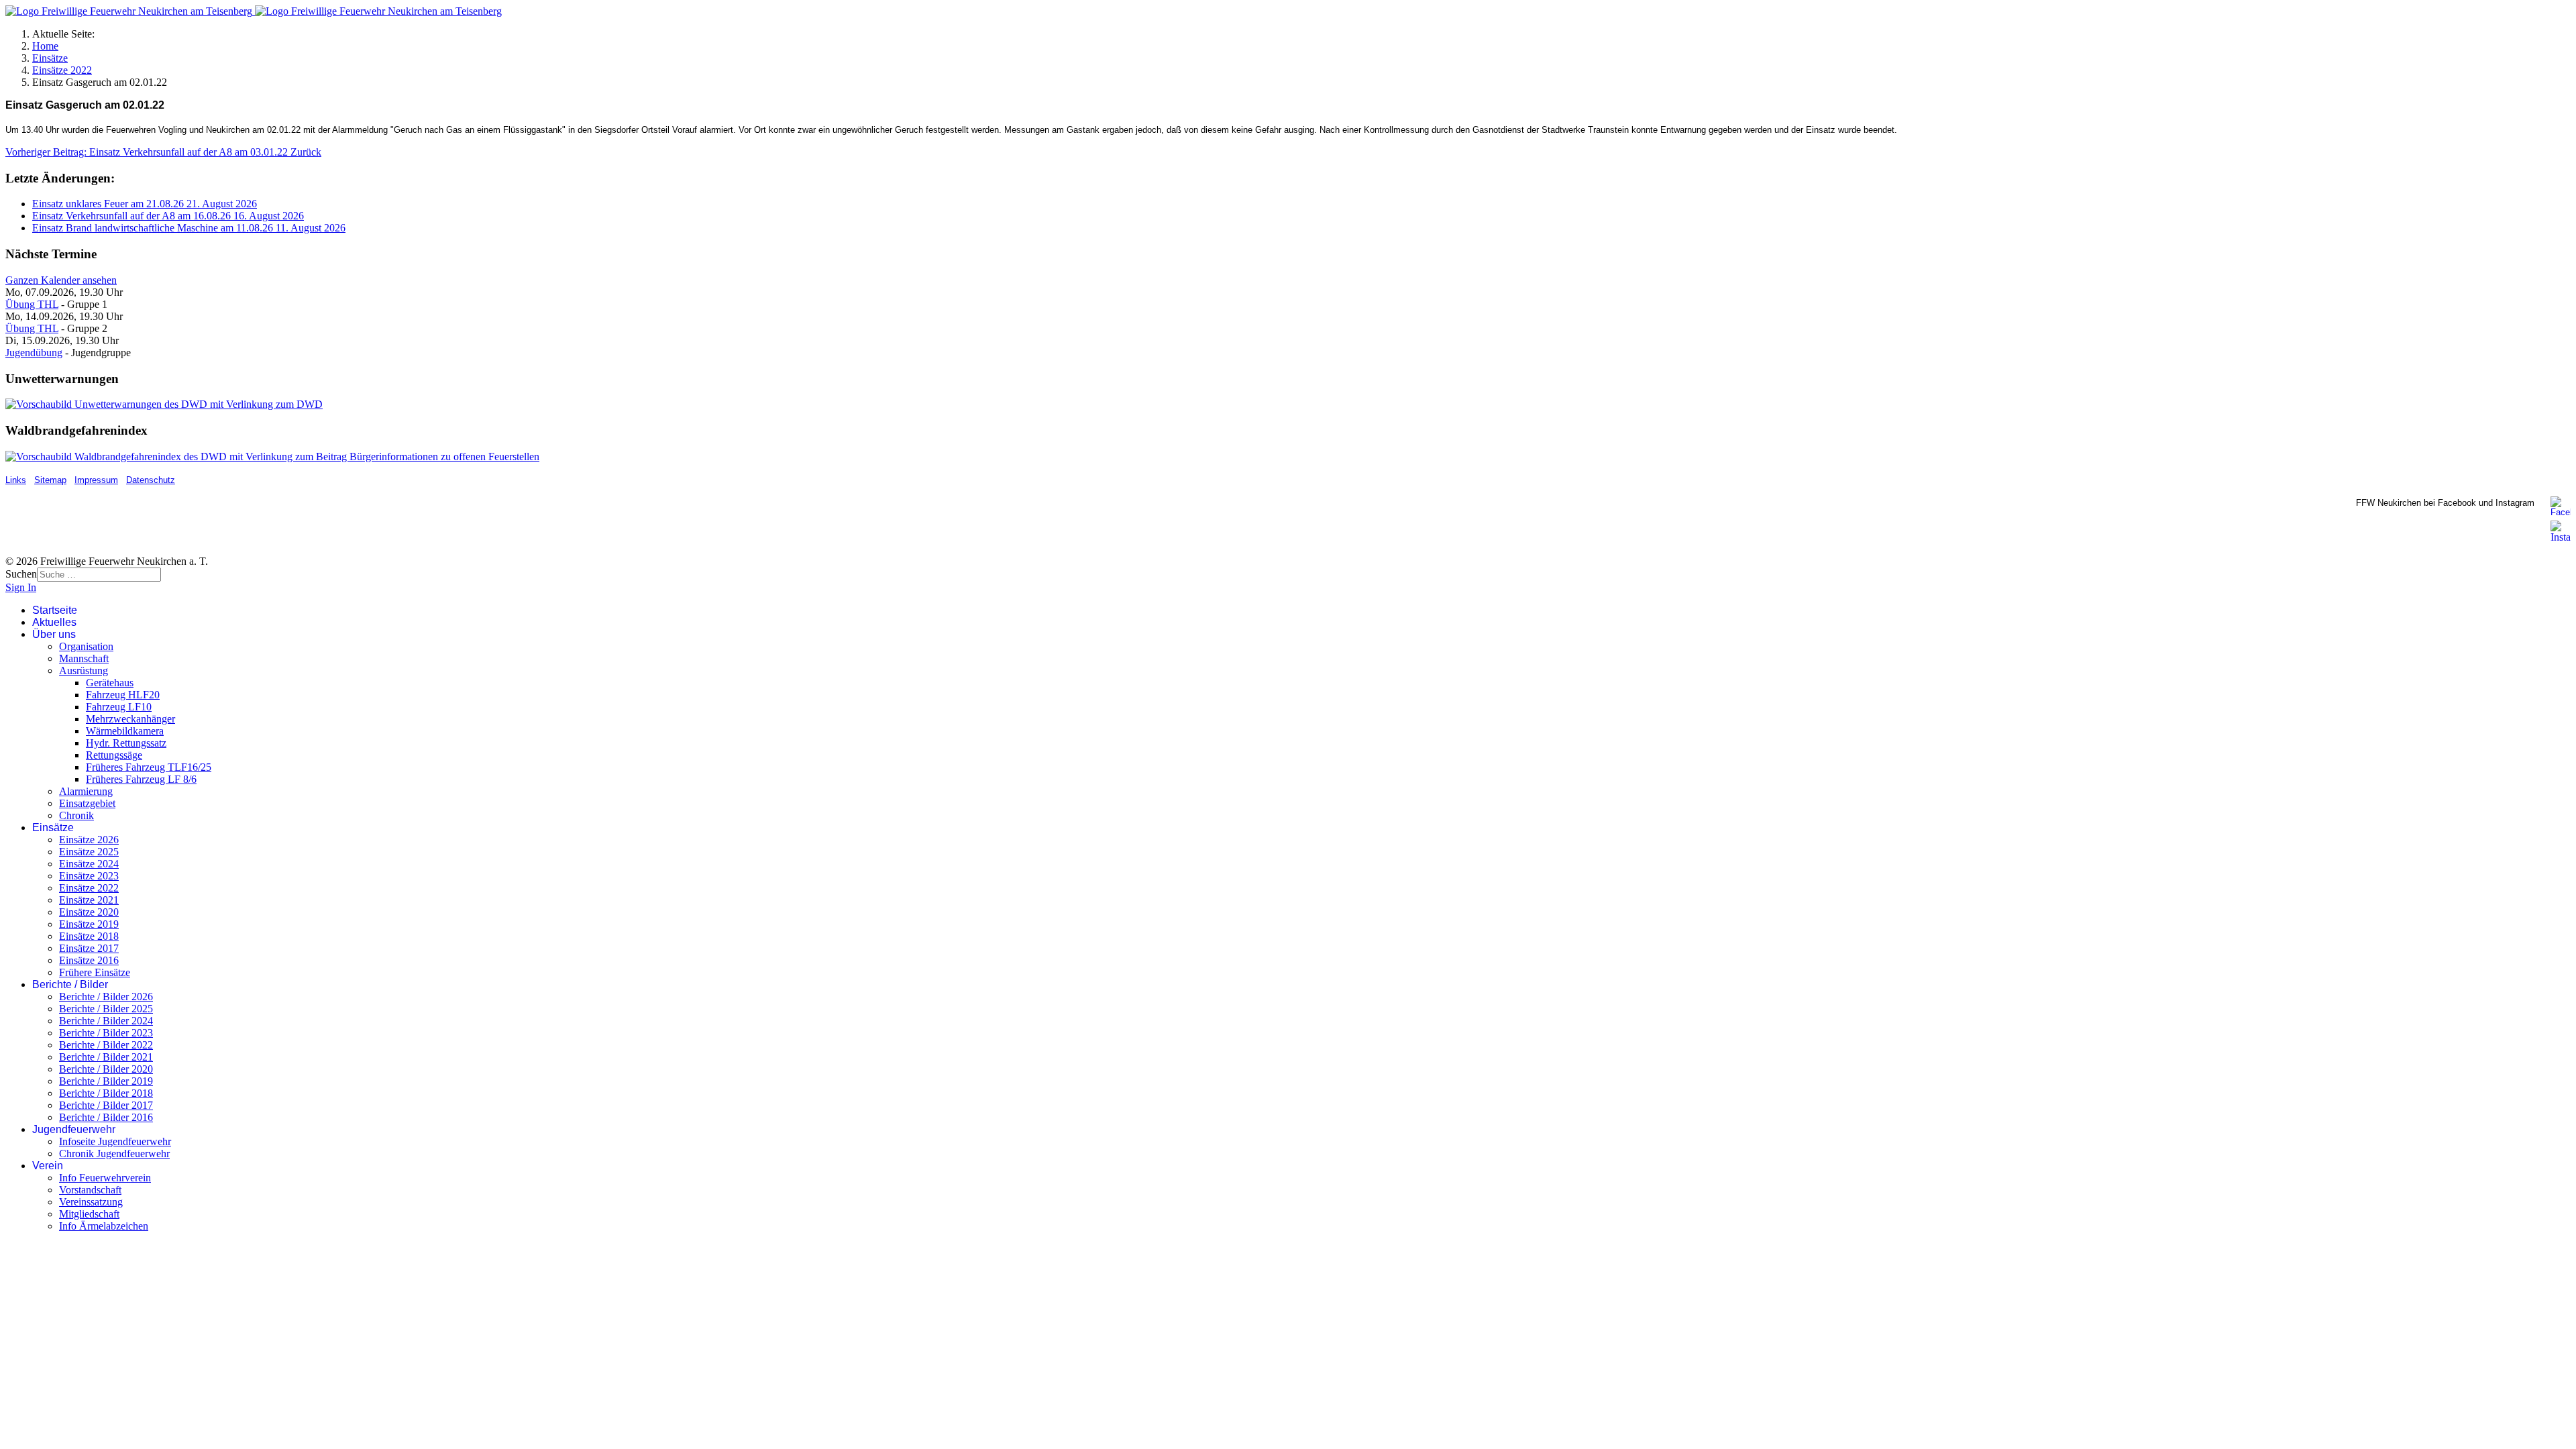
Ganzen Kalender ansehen (61, 280)
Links (16, 480)
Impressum (96, 480)
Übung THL (32, 304)
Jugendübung (34, 353)
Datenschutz (151, 480)
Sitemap (50, 480)
